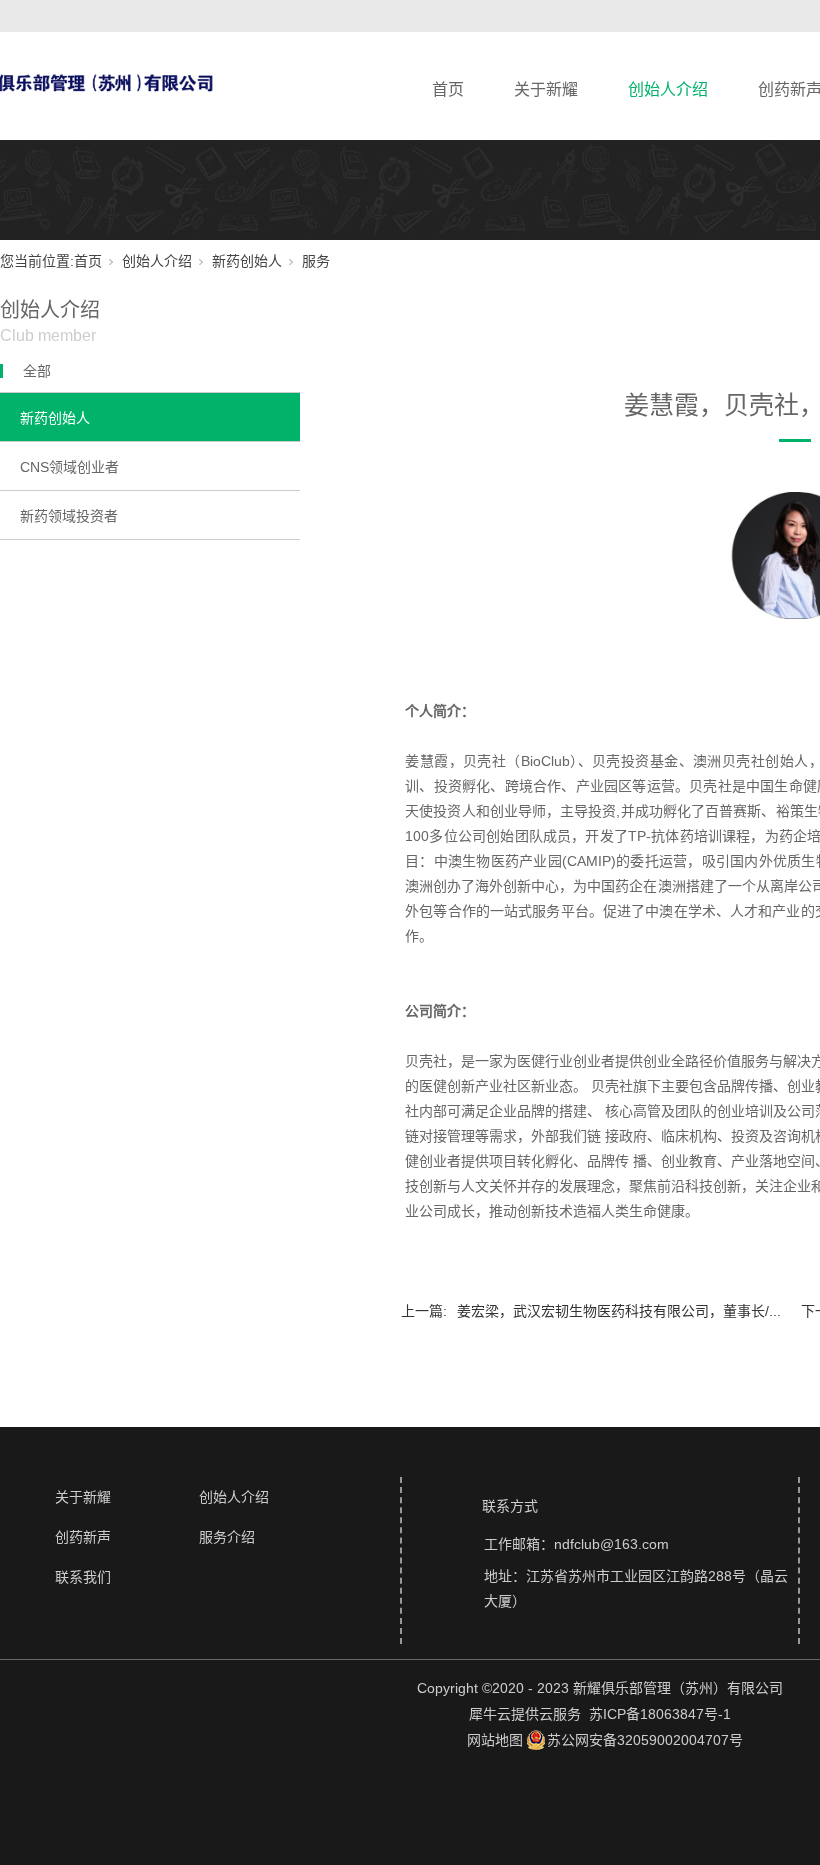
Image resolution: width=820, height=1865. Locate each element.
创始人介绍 (668, 89)
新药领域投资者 (69, 516)
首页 (448, 89)
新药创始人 (247, 261)
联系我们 (83, 1577)
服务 (316, 261)
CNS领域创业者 (69, 467)
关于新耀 (546, 89)
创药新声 (83, 1537)
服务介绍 (227, 1537)
